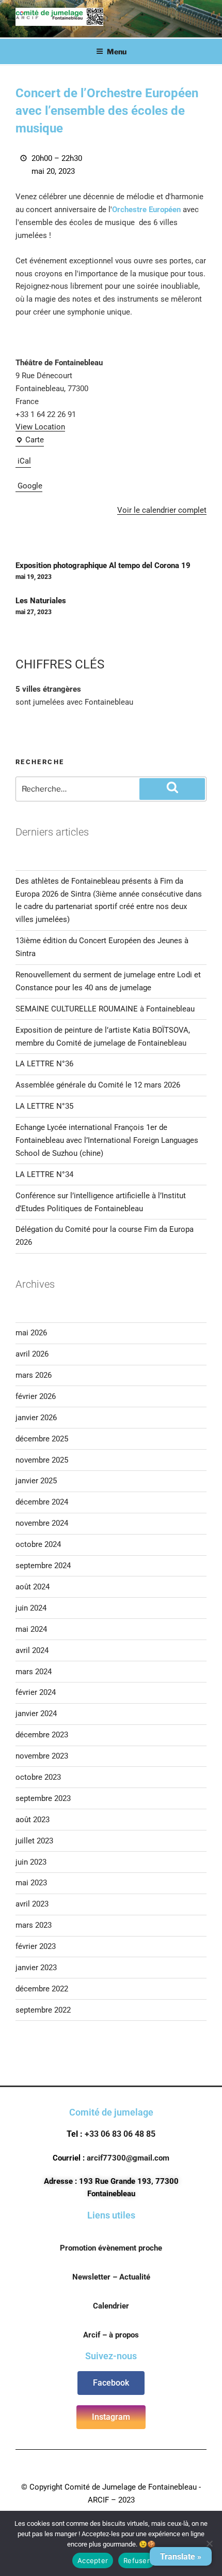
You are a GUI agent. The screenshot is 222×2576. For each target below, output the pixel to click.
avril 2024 (32, 1650)
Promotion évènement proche (111, 2248)
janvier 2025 (36, 1481)
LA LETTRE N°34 (44, 1174)
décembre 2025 (42, 1439)
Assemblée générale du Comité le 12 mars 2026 (98, 1085)
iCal (24, 461)
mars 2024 (34, 1672)
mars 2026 (34, 1375)
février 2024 (36, 1692)
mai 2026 (31, 1333)
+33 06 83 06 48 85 (120, 2134)
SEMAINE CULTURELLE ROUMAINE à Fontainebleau (105, 1009)
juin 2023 (31, 1862)
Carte (30, 439)
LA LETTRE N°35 (44, 1106)
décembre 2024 (42, 1502)
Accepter (93, 2560)
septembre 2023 (43, 1798)
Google (30, 486)
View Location (40, 427)
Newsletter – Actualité (111, 2277)
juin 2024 (31, 1608)
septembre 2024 (43, 1566)
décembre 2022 (42, 1989)
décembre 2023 (42, 1735)
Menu (117, 51)
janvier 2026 (36, 1418)
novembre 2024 (42, 1523)
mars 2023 (34, 1925)
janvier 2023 (36, 1968)
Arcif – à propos (111, 2335)
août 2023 (33, 1820)
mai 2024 (31, 1629)
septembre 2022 (43, 2010)
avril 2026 (32, 1354)
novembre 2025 (42, 1460)
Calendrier (111, 2306)
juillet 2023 (34, 1841)
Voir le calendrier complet (162, 510)
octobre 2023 (38, 1777)
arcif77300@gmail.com (128, 2158)
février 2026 (36, 1396)
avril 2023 (32, 1904)
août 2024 (33, 1587)
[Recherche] (172, 789)
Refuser (137, 2560)
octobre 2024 (38, 1544)
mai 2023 (31, 1883)
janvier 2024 (36, 1714)
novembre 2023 (42, 1756)
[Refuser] (209, 2543)
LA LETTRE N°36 (44, 1064)
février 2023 (36, 1946)
